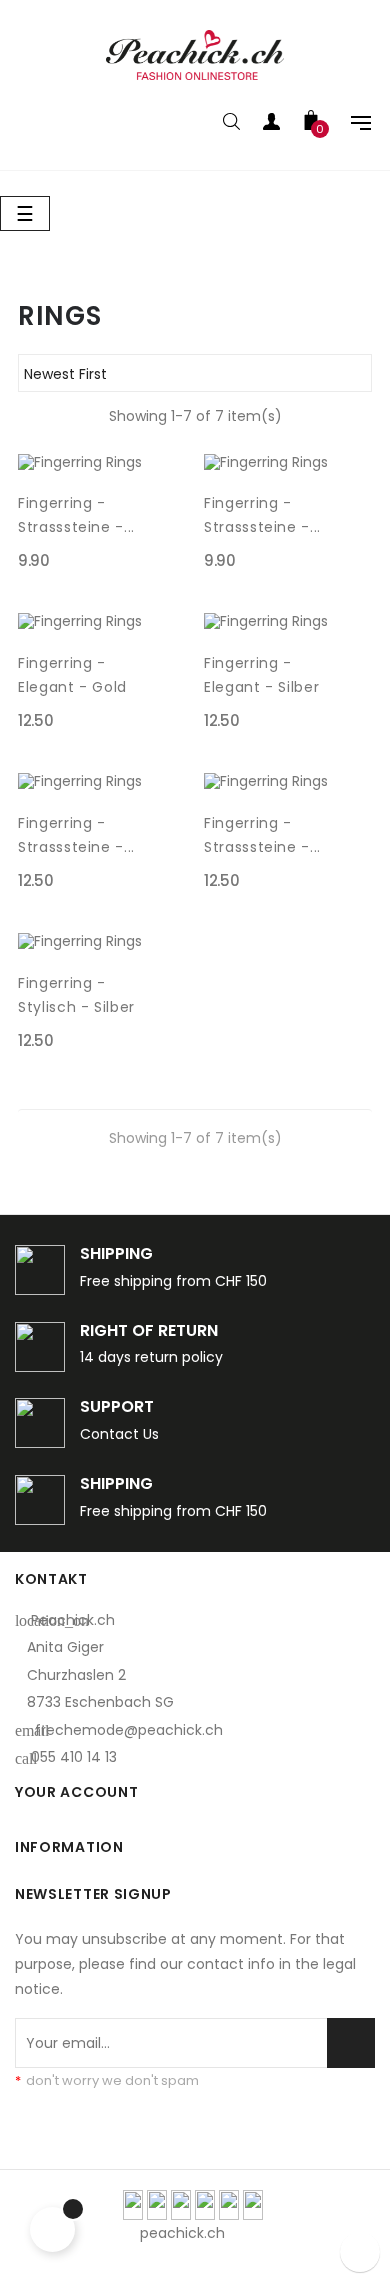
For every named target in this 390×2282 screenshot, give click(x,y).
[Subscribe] (351, 2043)
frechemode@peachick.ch (129, 1730)
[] (174, 561)
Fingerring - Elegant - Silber (261, 675)
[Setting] (351, 125)
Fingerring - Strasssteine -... (76, 515)
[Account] (271, 125)
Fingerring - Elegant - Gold (72, 675)
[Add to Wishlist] (174, 503)
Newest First (192, 374)
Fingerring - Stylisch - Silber (76, 995)
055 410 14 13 (74, 1757)
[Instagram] (322, 2233)
